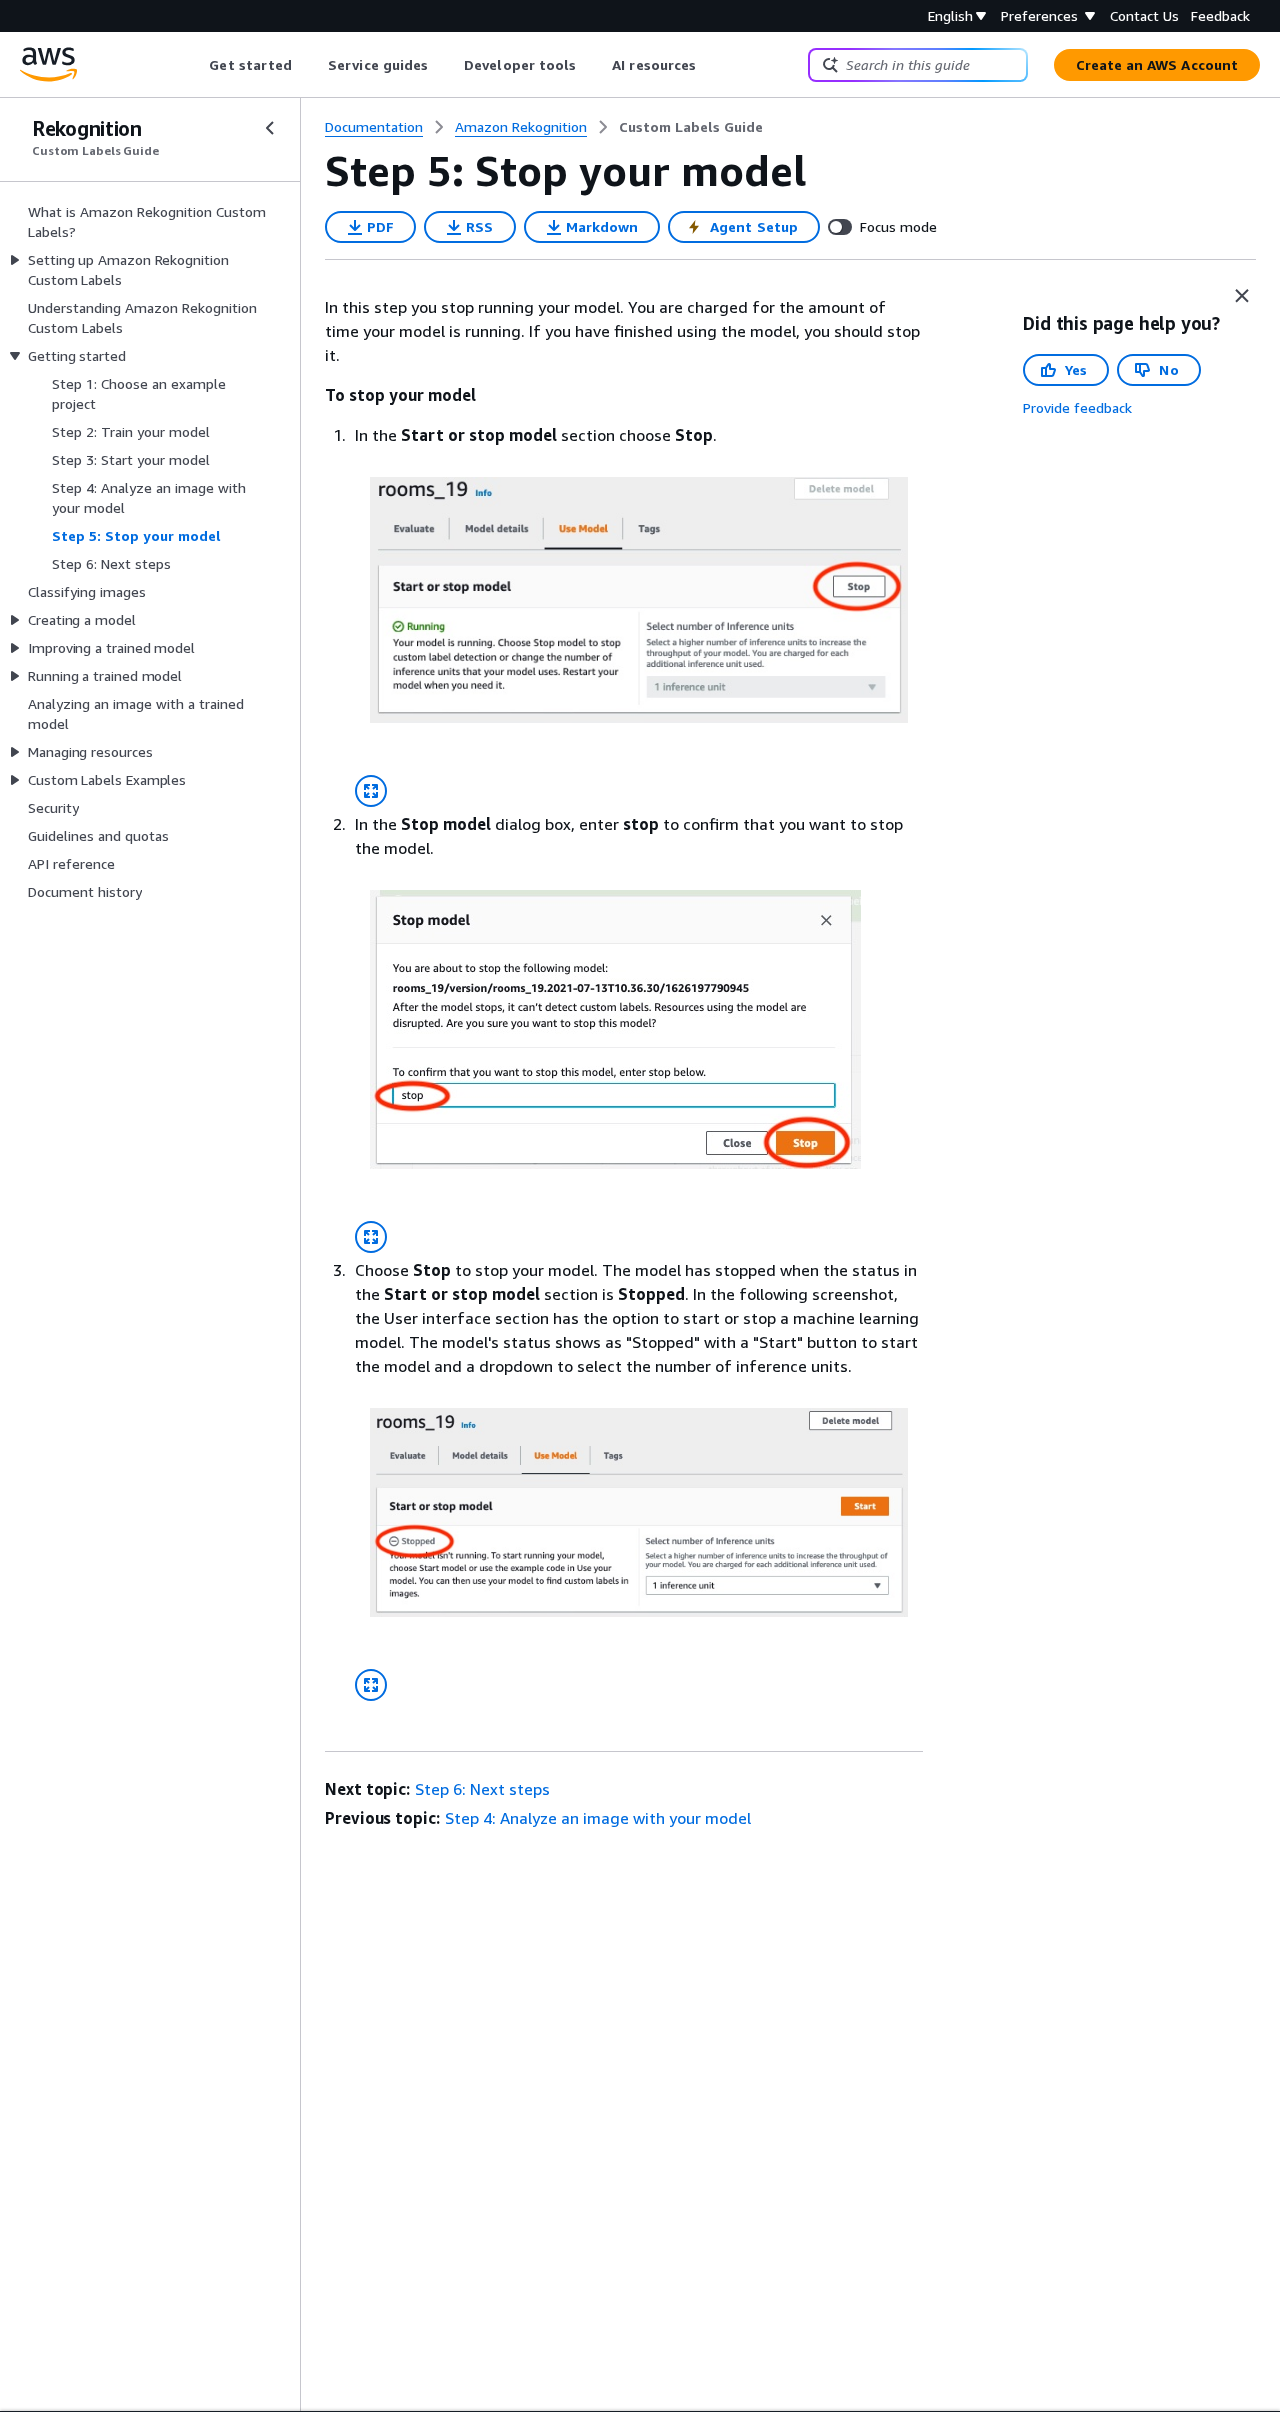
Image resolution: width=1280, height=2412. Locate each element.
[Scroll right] (711, 65)
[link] (691, 127)
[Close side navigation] (270, 128)
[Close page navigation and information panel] (1242, 296)
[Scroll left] (194, 65)
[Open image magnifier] (371, 791)
